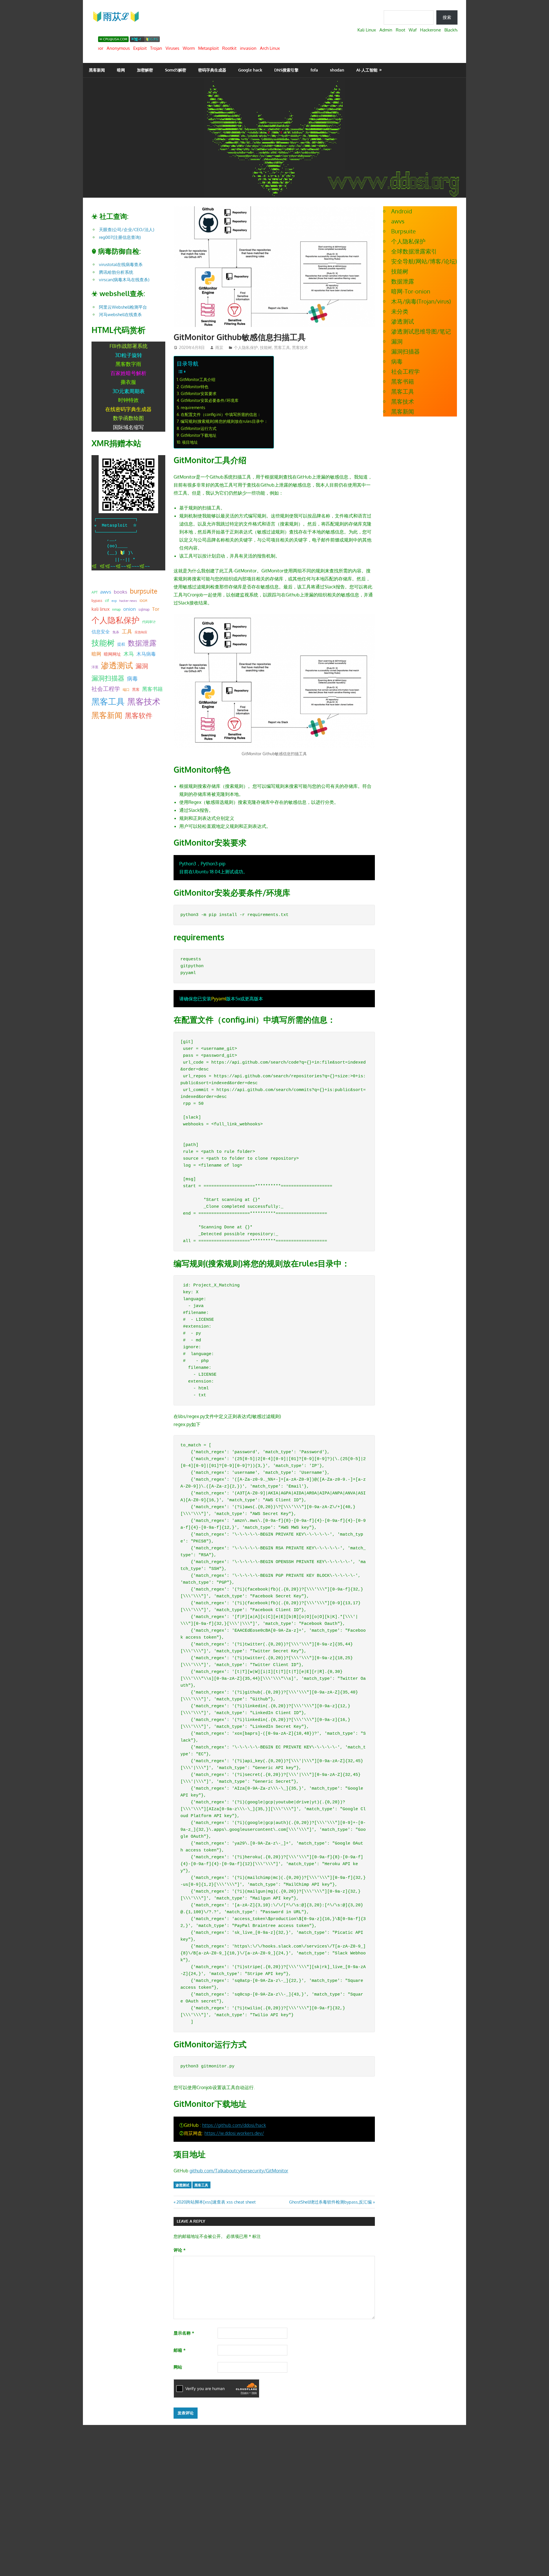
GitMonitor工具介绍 (197, 379)
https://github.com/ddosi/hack (234, 2125)
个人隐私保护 (246, 347)
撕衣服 (128, 382)
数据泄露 (142, 643)
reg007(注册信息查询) (120, 237)
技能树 (266, 347)
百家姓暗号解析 (128, 373)
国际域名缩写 (128, 427)
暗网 (121, 70)
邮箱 (180, 2350)
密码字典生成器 (212, 70)
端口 (126, 689)
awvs (106, 592)
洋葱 (95, 667)
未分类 (400, 311)
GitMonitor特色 (195, 386)
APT (95, 592)
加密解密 (145, 70)
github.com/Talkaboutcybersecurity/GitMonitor (239, 2171)
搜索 (447, 17)
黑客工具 (282, 347)
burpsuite (144, 591)
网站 (178, 2367)
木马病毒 (146, 654)
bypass (97, 600)
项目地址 (190, 442)
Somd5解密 (176, 70)
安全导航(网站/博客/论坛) (424, 261)
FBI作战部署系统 (129, 346)
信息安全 (101, 631)
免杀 (116, 632)
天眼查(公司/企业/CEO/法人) (127, 230)
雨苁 (219, 347)
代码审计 (149, 622)
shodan (337, 70)
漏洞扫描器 (108, 678)
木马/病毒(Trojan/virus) (421, 301)
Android (402, 211)
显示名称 (184, 2333)
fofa (314, 70)
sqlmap (144, 609)
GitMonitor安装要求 (199, 393)
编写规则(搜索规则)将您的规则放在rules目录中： (224, 421)
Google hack (250, 70)
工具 (127, 631)
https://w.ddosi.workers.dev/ (234, 2133)
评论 (180, 2250)
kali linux (101, 609)
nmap (116, 609)
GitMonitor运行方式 (199, 428)
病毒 (132, 678)
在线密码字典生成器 (128, 409)
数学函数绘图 (128, 418)
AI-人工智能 (367, 70)
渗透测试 (182, 2185)
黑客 (136, 689)
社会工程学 (106, 689)
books (121, 592)
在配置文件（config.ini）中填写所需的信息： (221, 414)
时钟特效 (128, 400)
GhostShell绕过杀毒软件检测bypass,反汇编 (330, 2202)
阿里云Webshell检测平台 (123, 307)
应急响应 (141, 632)
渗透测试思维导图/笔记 (421, 331)
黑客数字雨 (128, 364)
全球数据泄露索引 (414, 251)
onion (130, 609)
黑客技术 (300, 347)
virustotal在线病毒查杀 (121, 264)
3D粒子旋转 (129, 355)
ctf (107, 600)
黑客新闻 (97, 70)
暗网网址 (112, 654)
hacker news (128, 601)
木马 (129, 654)
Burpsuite (403, 231)
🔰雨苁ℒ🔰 (116, 16)
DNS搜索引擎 (286, 70)
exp (114, 601)
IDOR (143, 601)
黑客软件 (139, 715)
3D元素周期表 (129, 391)
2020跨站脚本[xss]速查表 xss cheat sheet (216, 2202)
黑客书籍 (152, 689)
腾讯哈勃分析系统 (116, 272)
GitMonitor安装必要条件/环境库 (210, 400)
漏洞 (142, 666)
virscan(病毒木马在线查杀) (124, 280)
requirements (193, 407)
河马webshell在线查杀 (120, 315)
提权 (121, 644)
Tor (156, 609)
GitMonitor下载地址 (199, 435)
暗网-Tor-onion (411, 291)
